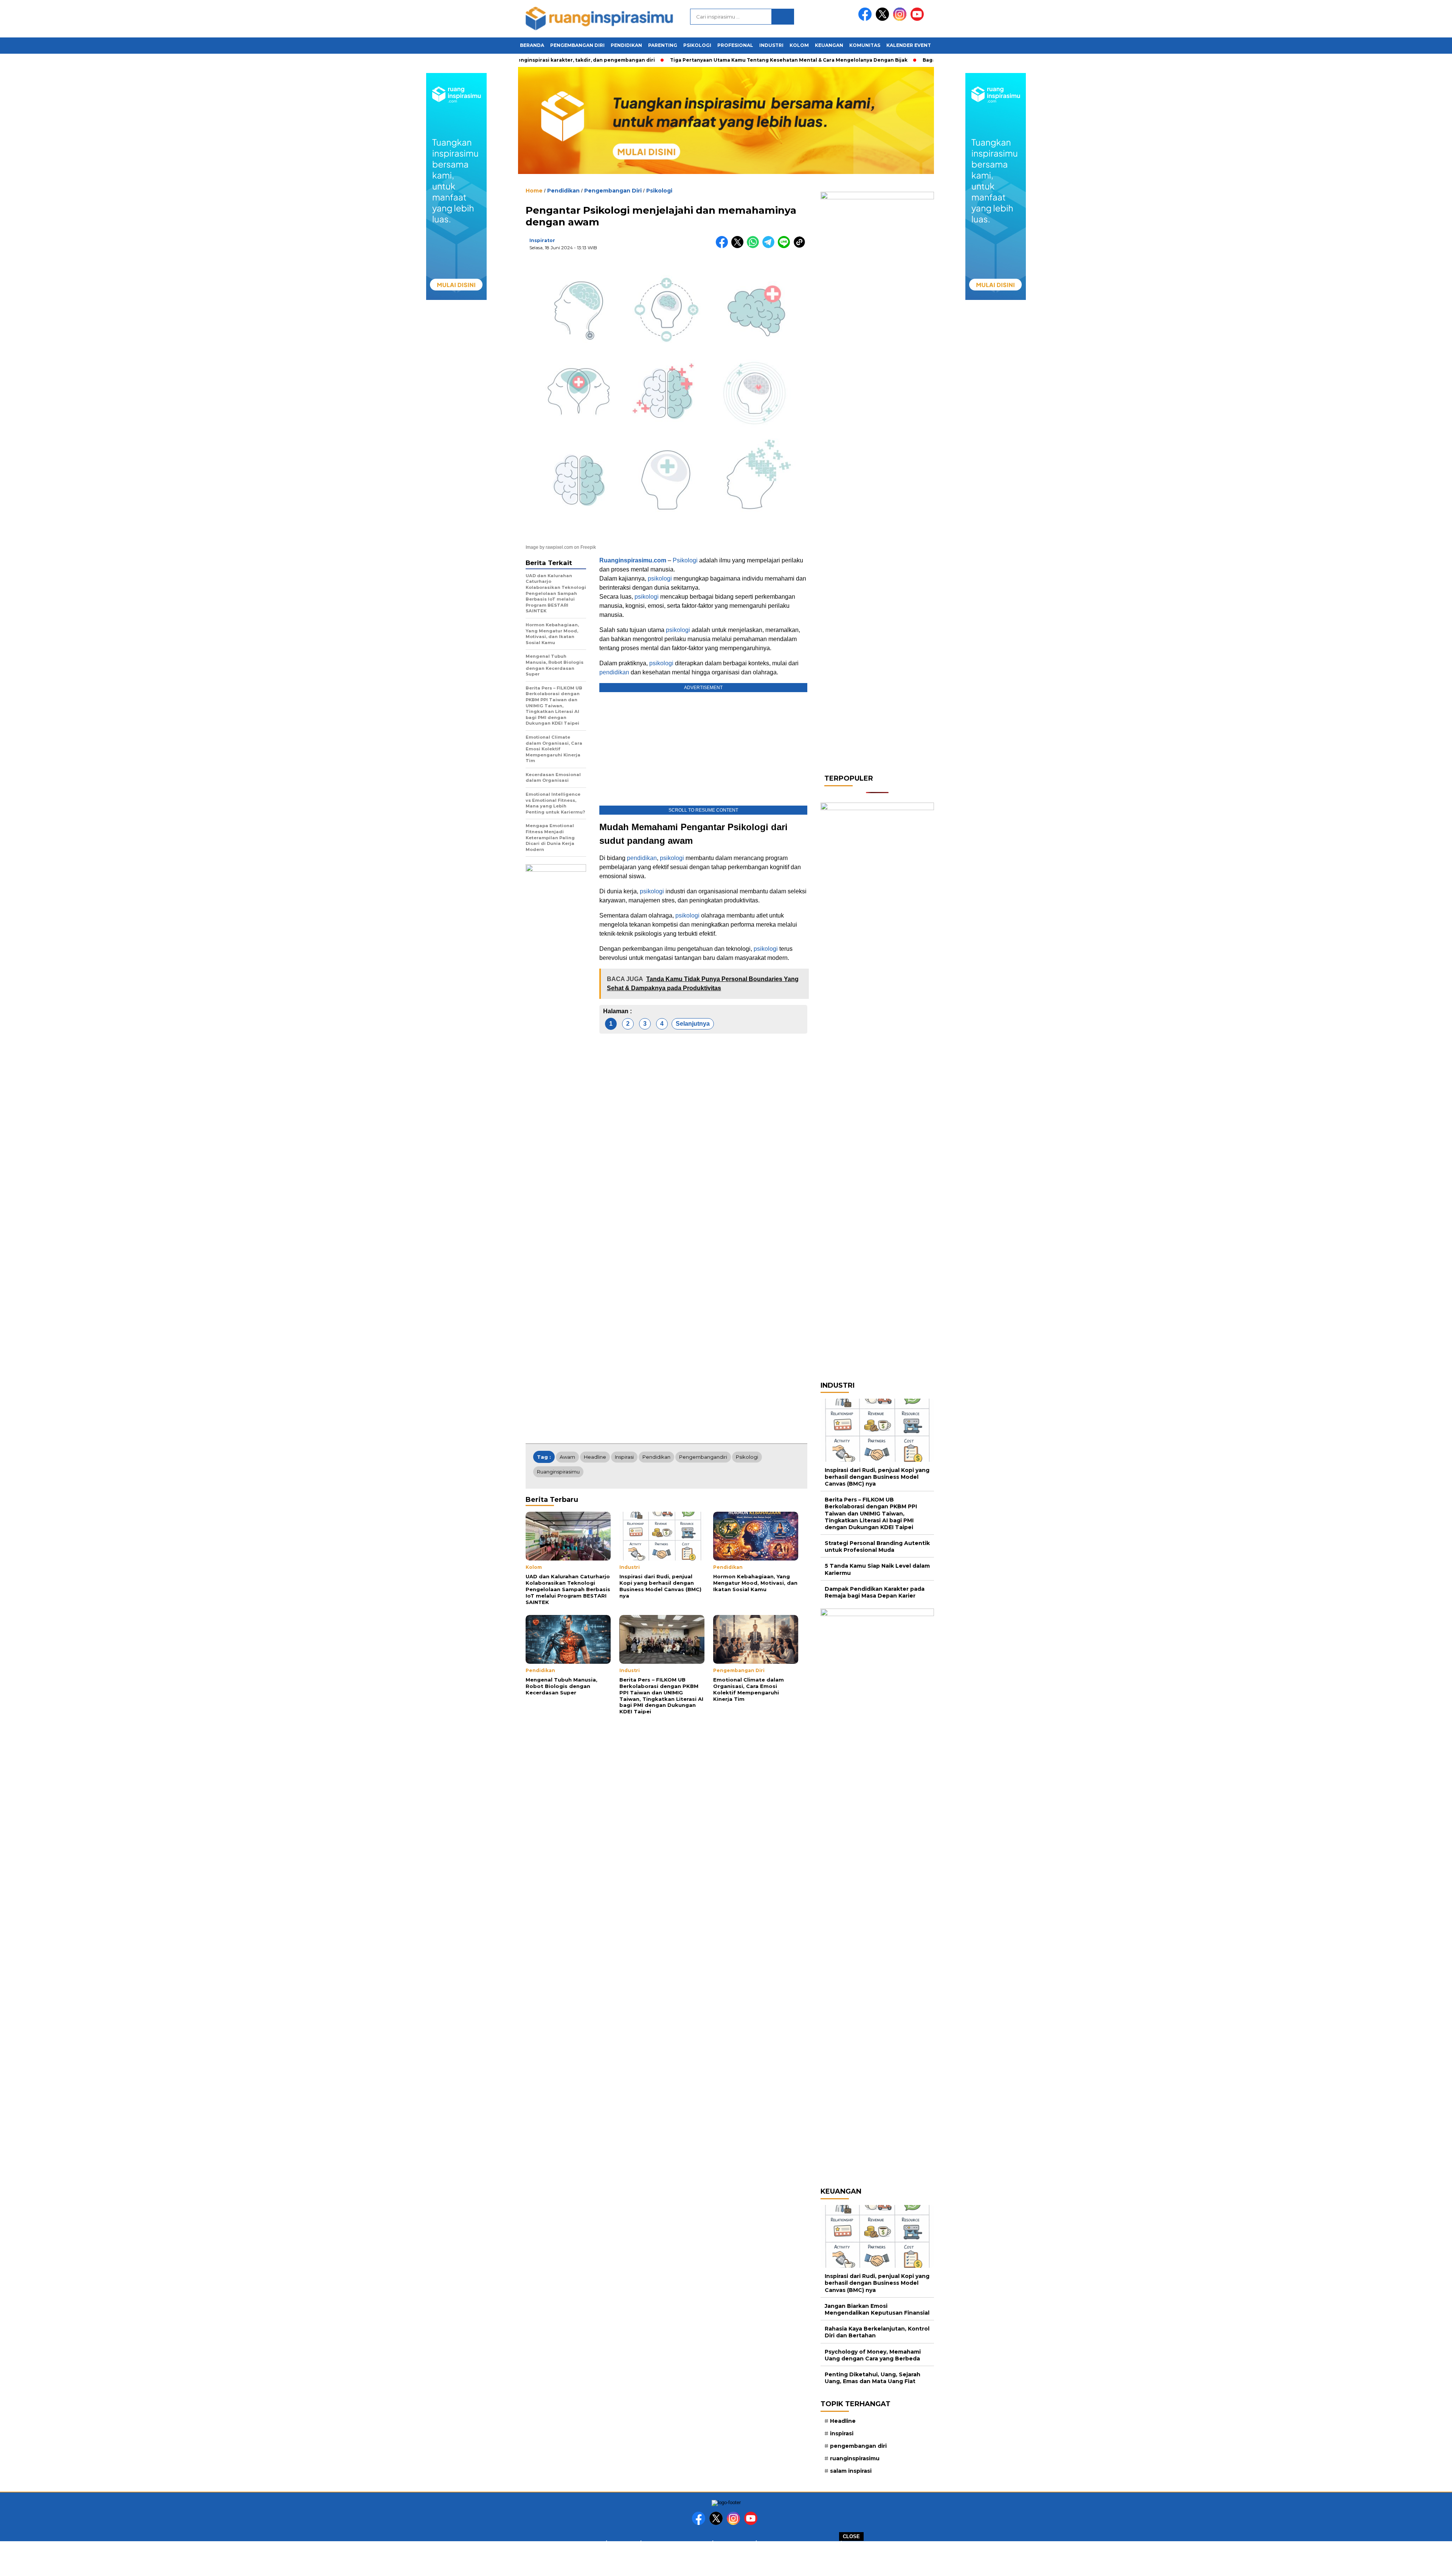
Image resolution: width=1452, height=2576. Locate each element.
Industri (771, 45)
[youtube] (918, 19)
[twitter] (884, 19)
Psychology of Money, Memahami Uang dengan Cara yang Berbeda (873, 2355)
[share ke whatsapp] (755, 246)
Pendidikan (626, 45)
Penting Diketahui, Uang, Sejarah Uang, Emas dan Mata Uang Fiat (873, 2378)
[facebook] (866, 19)
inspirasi (624, 1457)
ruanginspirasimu (558, 1472)
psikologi (660, 578)
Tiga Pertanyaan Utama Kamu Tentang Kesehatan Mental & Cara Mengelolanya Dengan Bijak (736, 60)
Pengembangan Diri (577, 45)
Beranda (532, 45)
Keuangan (829, 45)
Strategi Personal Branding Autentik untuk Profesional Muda (877, 1547)
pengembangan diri (858, 2446)
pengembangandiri (703, 1457)
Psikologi (697, 45)
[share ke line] (786, 246)
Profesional (735, 45)
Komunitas (865, 45)
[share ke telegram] (770, 246)
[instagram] (901, 19)
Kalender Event (909, 45)
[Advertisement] (726, 2558)
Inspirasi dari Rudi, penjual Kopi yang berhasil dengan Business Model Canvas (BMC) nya (877, 1477)
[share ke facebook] (724, 246)
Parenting (663, 45)
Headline (595, 1457)
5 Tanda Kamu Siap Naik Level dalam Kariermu (877, 1569)
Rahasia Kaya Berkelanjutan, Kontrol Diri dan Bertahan (877, 2332)
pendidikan (614, 672)
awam (567, 1457)
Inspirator (542, 240)
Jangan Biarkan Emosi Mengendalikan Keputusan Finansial (877, 2309)
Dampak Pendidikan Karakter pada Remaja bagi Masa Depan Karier (875, 1592)
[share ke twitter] (739, 246)
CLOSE (851, 2536)
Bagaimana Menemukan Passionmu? (916, 60)
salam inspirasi (851, 2471)
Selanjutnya (693, 1024)
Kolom (799, 45)
